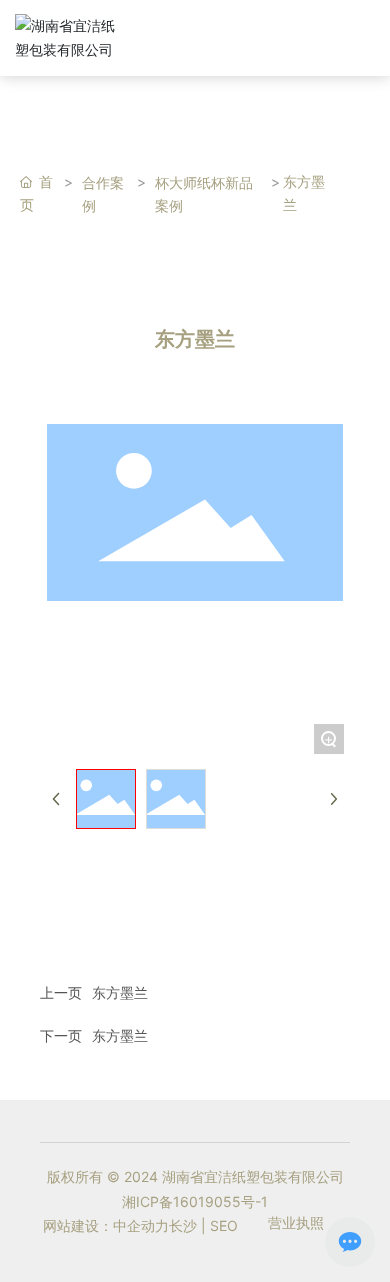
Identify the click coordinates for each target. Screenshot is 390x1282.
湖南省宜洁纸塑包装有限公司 (208, 45)
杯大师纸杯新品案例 (204, 194)
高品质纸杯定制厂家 (208, 28)
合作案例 (103, 194)
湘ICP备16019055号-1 (195, 1201)
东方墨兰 (120, 992)
